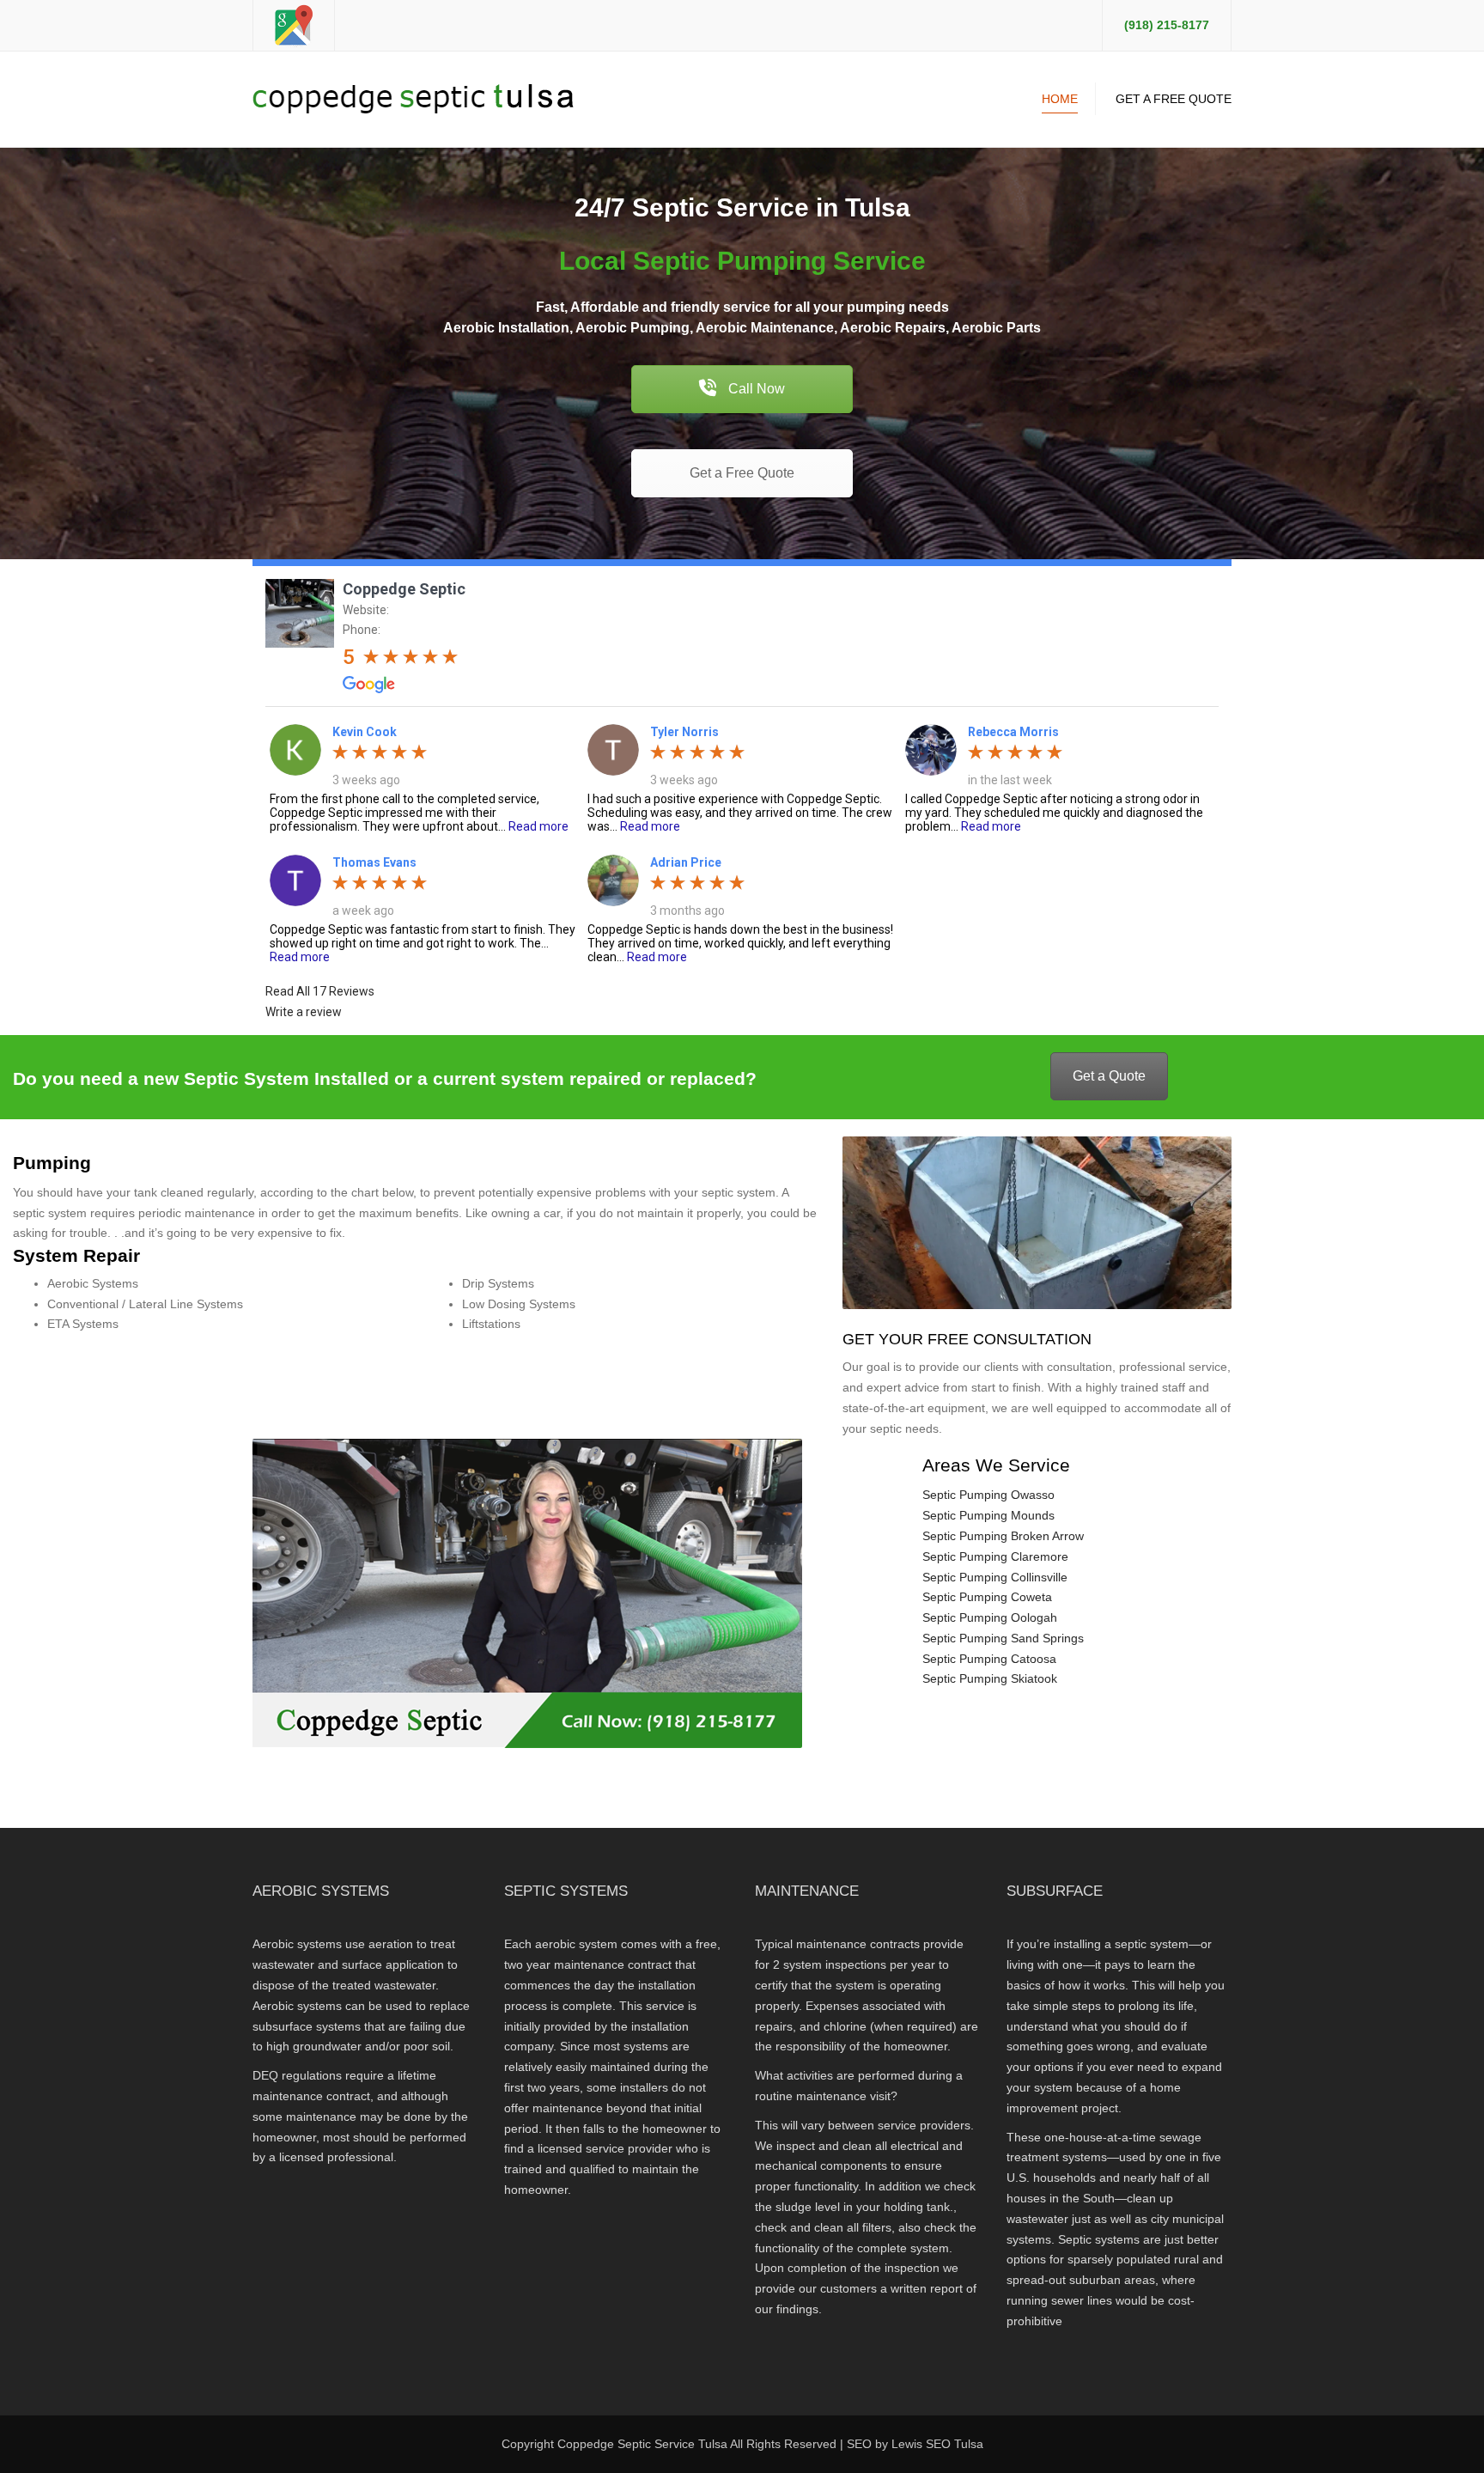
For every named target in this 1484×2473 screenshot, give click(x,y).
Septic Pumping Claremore (995, 1556)
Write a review (304, 1012)
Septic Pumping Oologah (990, 1617)
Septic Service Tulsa (672, 2444)
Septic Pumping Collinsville (995, 1577)
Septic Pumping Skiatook (990, 1678)
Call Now (755, 389)
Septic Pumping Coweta (987, 1597)
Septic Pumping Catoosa (989, 1659)
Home (1060, 99)
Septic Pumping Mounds (988, 1515)
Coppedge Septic (404, 589)
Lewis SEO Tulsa (937, 2444)
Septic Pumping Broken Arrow (1003, 1536)
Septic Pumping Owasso (988, 1495)
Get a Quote (1109, 1076)
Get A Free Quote (1174, 99)
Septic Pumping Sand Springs (1003, 1638)
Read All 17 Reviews (320, 991)
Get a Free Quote (742, 473)
